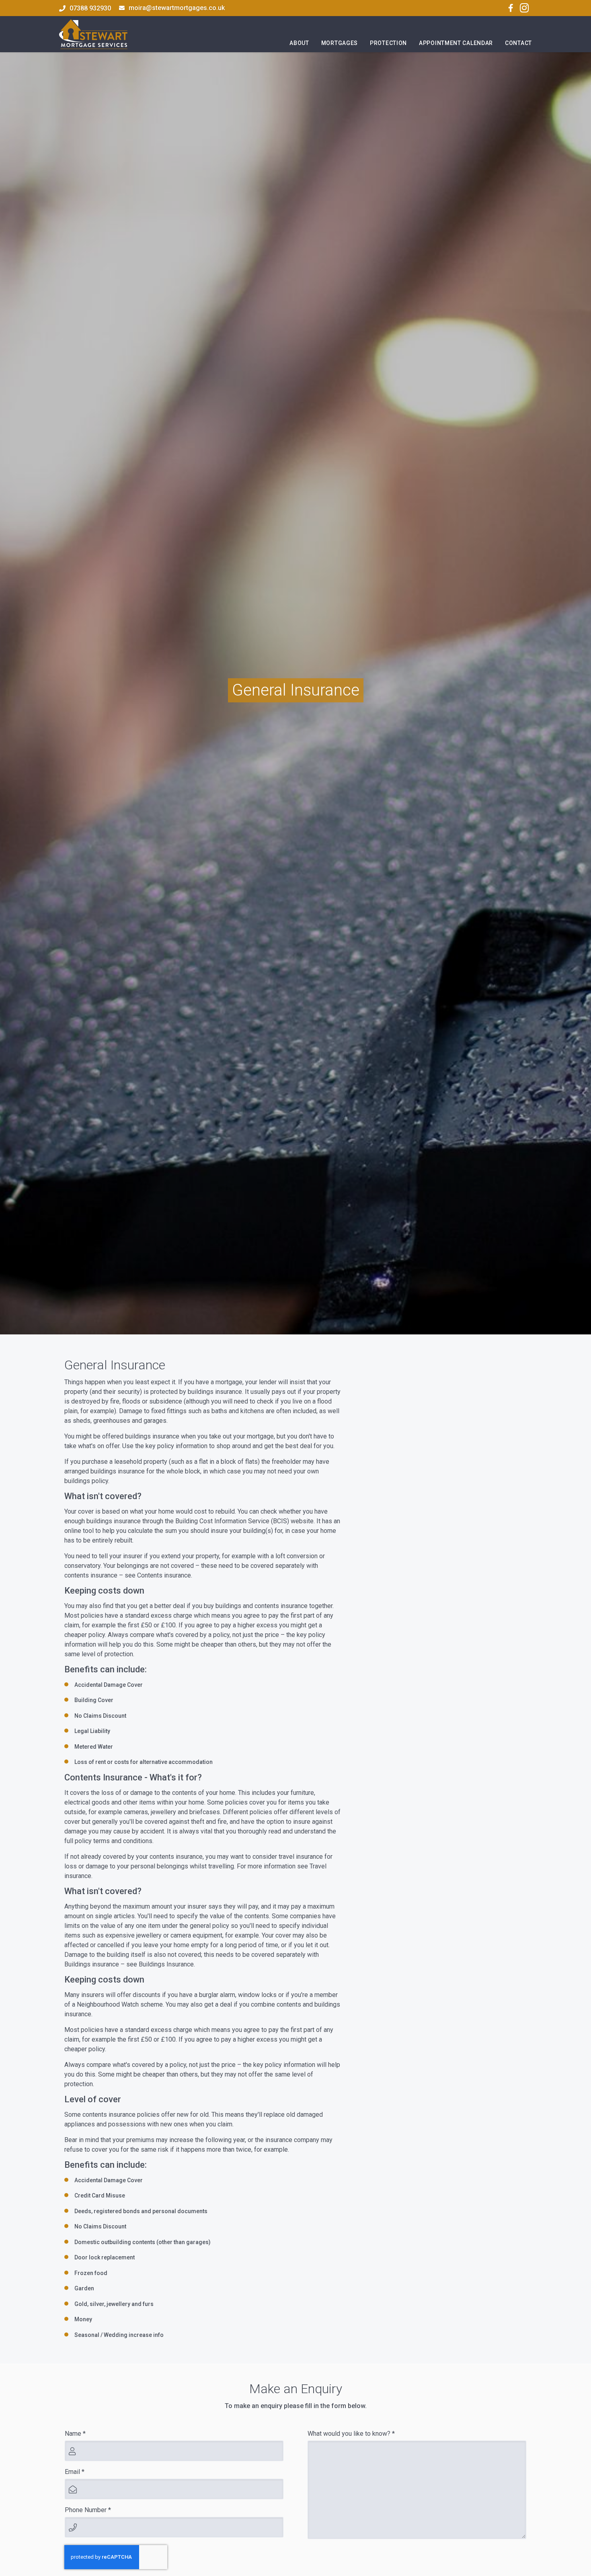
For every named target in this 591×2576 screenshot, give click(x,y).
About (299, 43)
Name (75, 2434)
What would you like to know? (351, 2434)
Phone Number (88, 2510)
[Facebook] (511, 8)
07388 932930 (90, 8)
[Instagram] (524, 8)
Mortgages (340, 43)
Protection (388, 43)
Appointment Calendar (456, 43)
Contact (518, 43)
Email (75, 2472)
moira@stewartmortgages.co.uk (177, 8)
